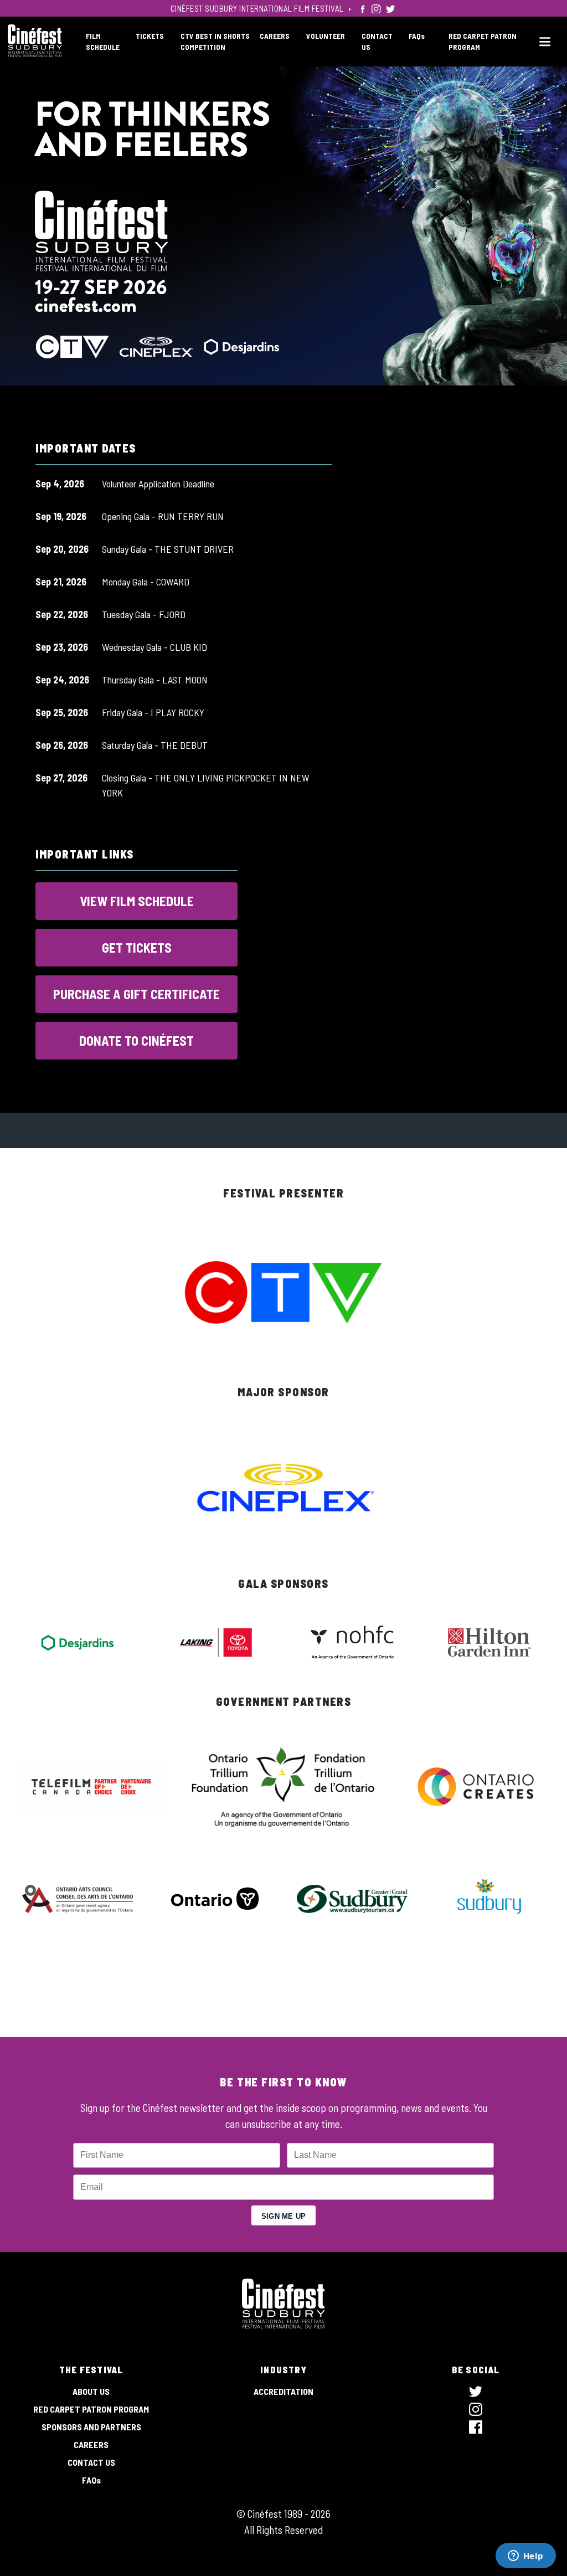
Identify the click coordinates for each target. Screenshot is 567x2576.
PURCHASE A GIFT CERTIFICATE (136, 994)
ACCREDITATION (283, 2391)
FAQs (417, 36)
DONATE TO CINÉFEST (136, 1040)
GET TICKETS (137, 947)
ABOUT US (91, 2391)
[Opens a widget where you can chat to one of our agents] (525, 2557)
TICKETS (150, 36)
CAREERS (275, 36)
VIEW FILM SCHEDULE (137, 901)
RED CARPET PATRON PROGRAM (91, 2409)
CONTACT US (91, 2462)
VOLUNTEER (326, 36)
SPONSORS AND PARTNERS (91, 2427)
